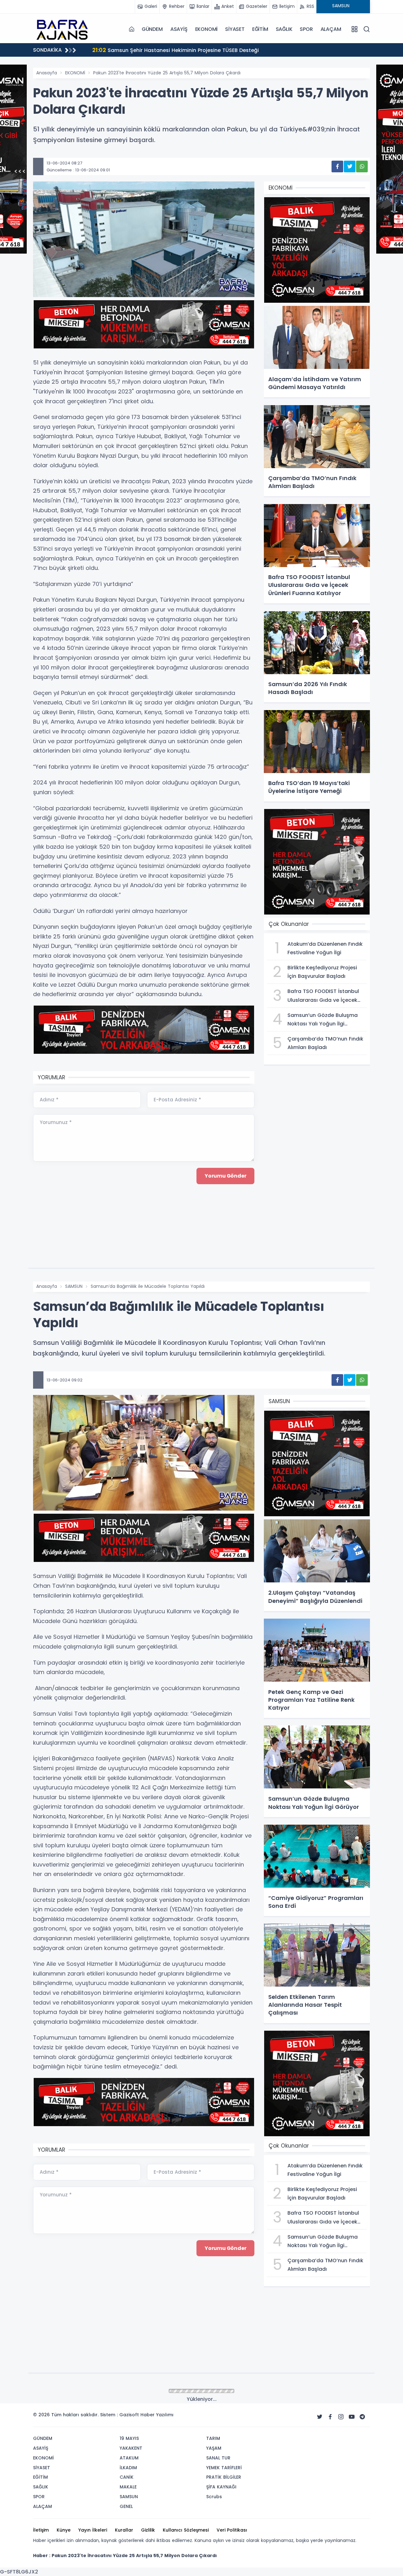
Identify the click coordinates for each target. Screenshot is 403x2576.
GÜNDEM (152, 29)
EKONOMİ (207, 29)
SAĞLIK (284, 29)
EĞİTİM (260, 29)
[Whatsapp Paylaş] (362, 166)
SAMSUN (74, 1286)
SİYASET (235, 29)
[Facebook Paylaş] (337, 166)
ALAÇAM (331, 29)
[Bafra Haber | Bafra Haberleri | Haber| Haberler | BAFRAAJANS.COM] (65, 29)
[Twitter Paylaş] (350, 166)
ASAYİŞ (179, 29)
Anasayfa (47, 73)
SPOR (306, 29)
